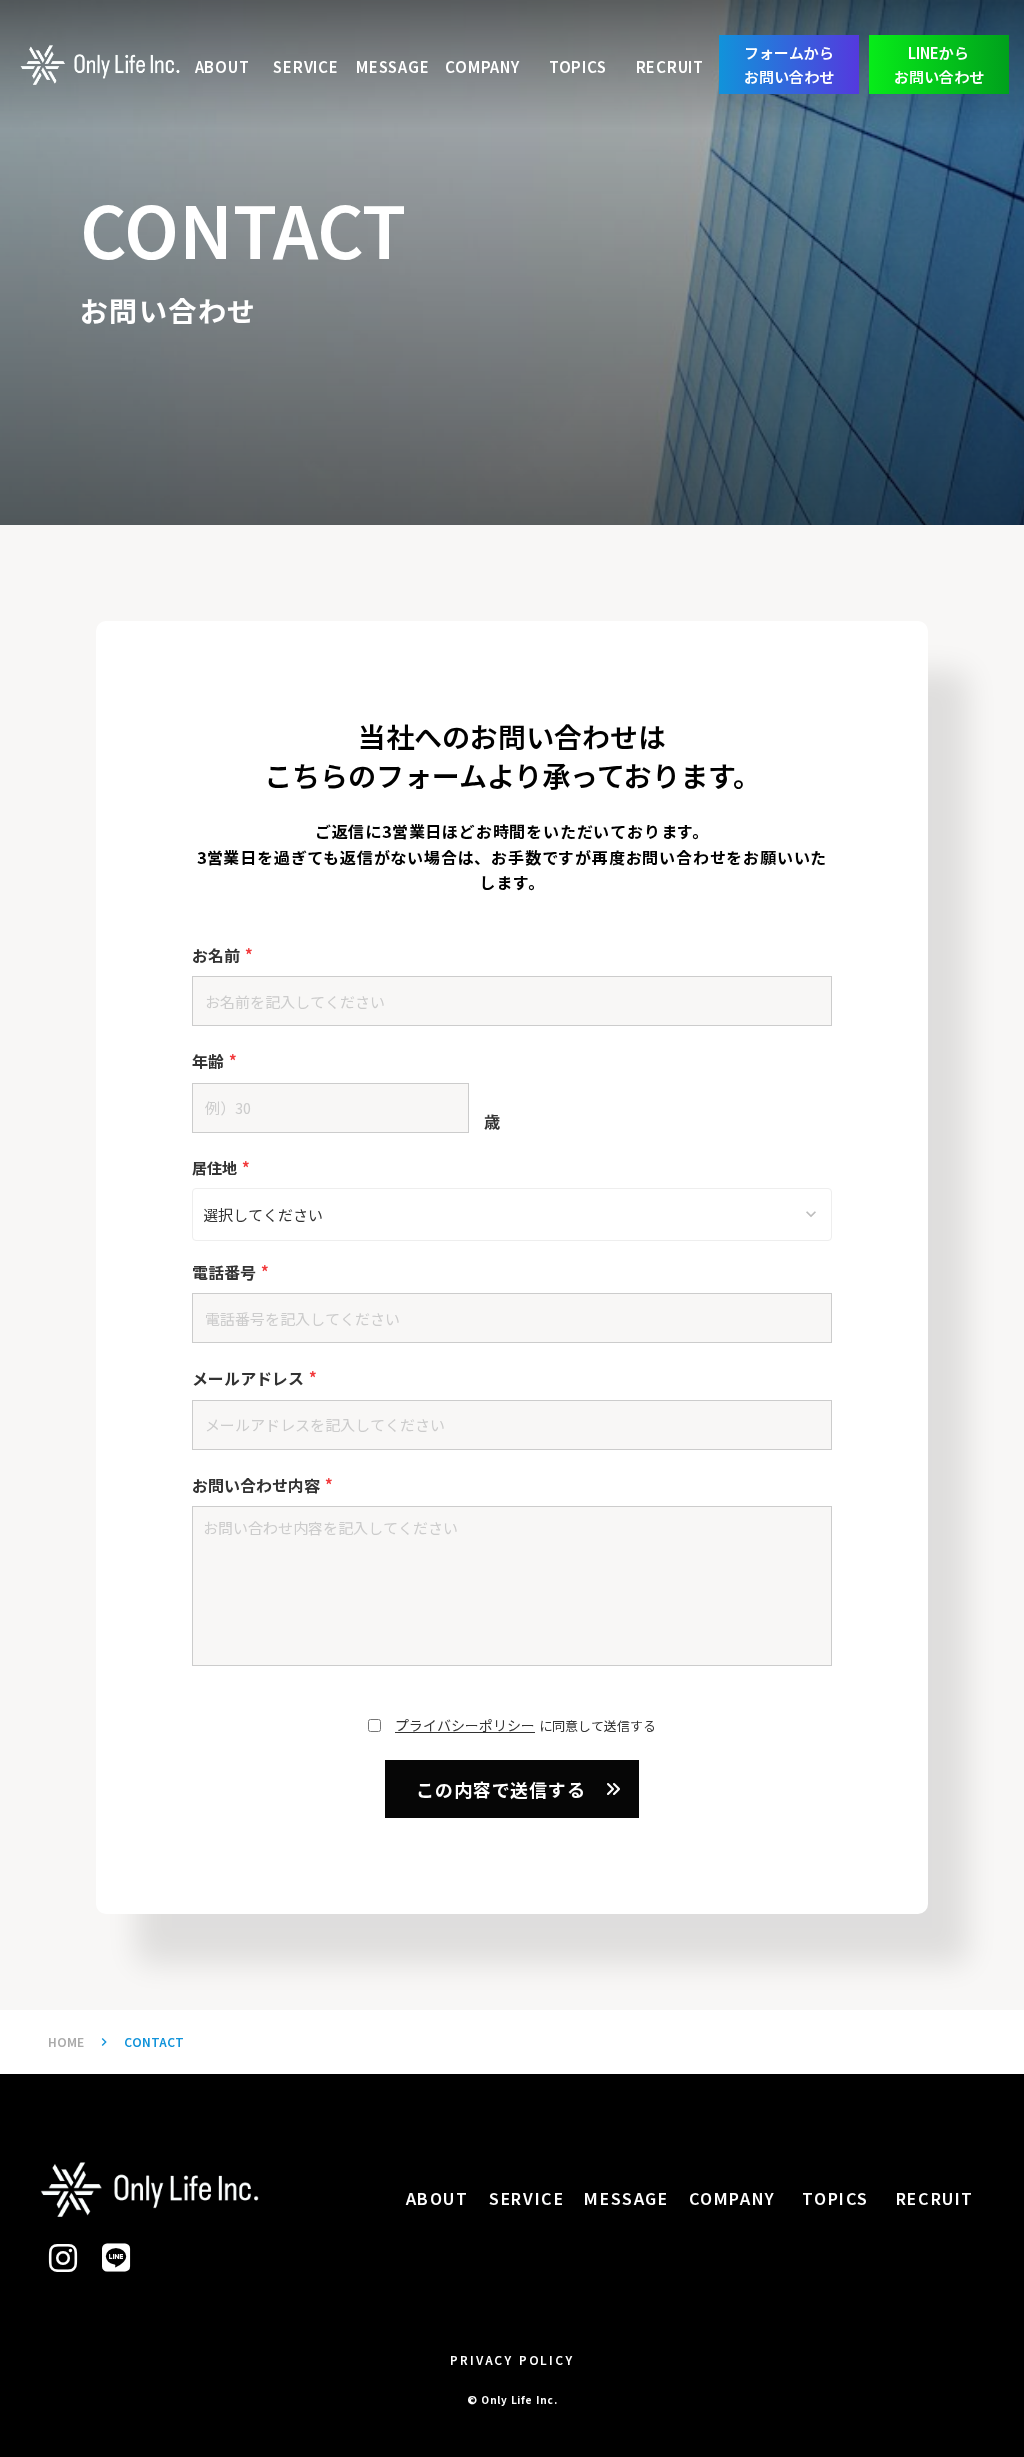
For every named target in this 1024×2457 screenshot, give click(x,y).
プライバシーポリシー (465, 1725)
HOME (66, 2042)
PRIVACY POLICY (511, 2360)
